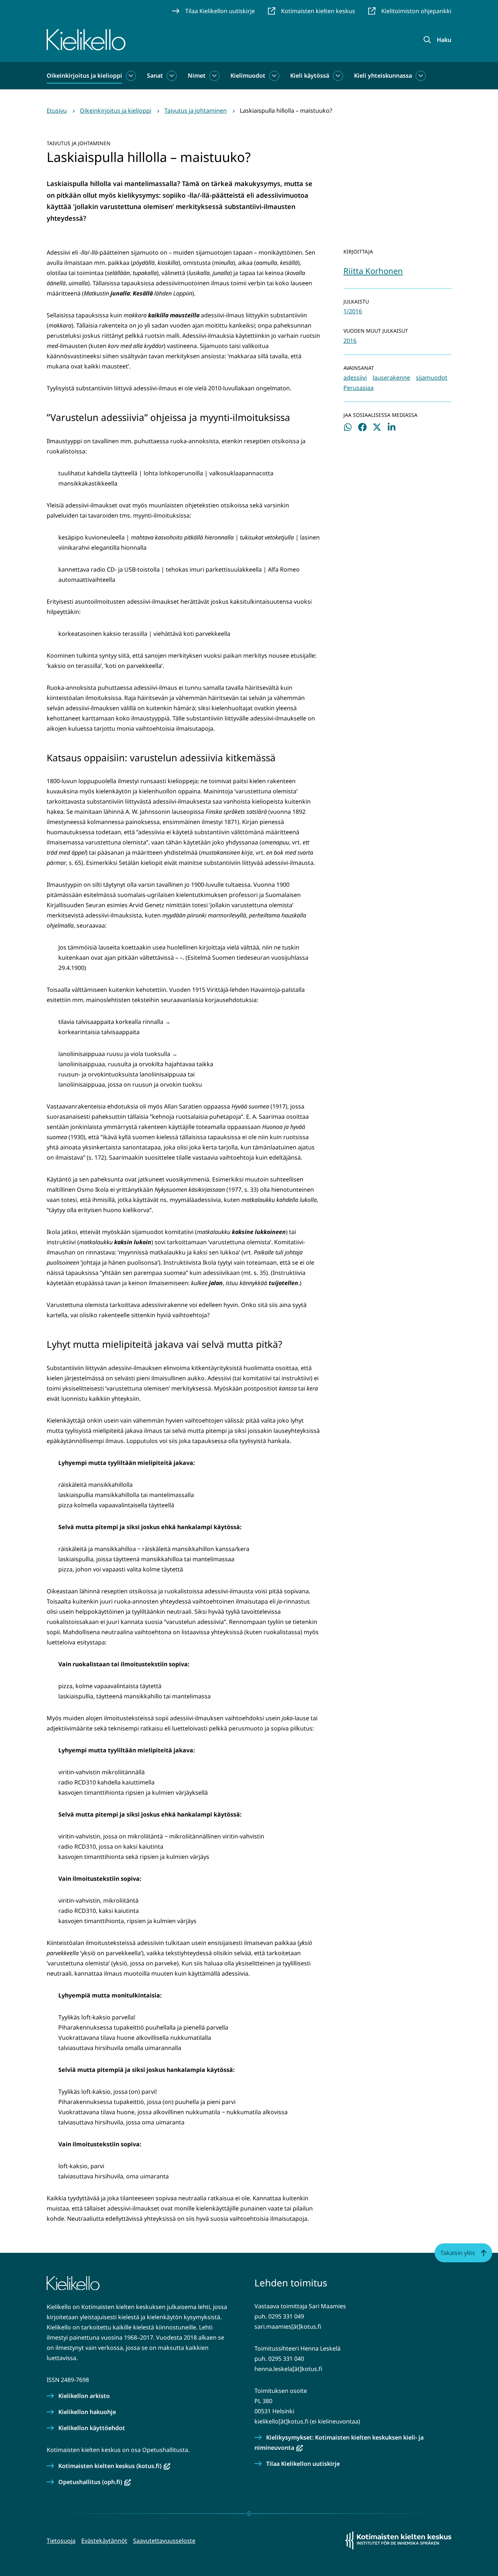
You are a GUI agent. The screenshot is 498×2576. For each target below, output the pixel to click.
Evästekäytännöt (104, 2541)
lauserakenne (391, 378)
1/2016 (353, 311)
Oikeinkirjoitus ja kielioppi (84, 76)
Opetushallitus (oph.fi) (95, 2482)
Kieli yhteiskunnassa (383, 76)
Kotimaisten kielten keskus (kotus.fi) (114, 2466)
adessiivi (355, 378)
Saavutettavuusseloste (164, 2541)
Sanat (155, 76)
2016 (350, 341)
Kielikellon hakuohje (87, 2412)
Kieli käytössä (310, 76)
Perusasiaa (359, 388)
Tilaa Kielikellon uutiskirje (303, 2464)
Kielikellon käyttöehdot (92, 2428)
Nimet (197, 76)
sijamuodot (432, 378)
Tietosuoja (61, 2541)
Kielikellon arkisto (84, 2396)
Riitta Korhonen (373, 271)
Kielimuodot (248, 76)
